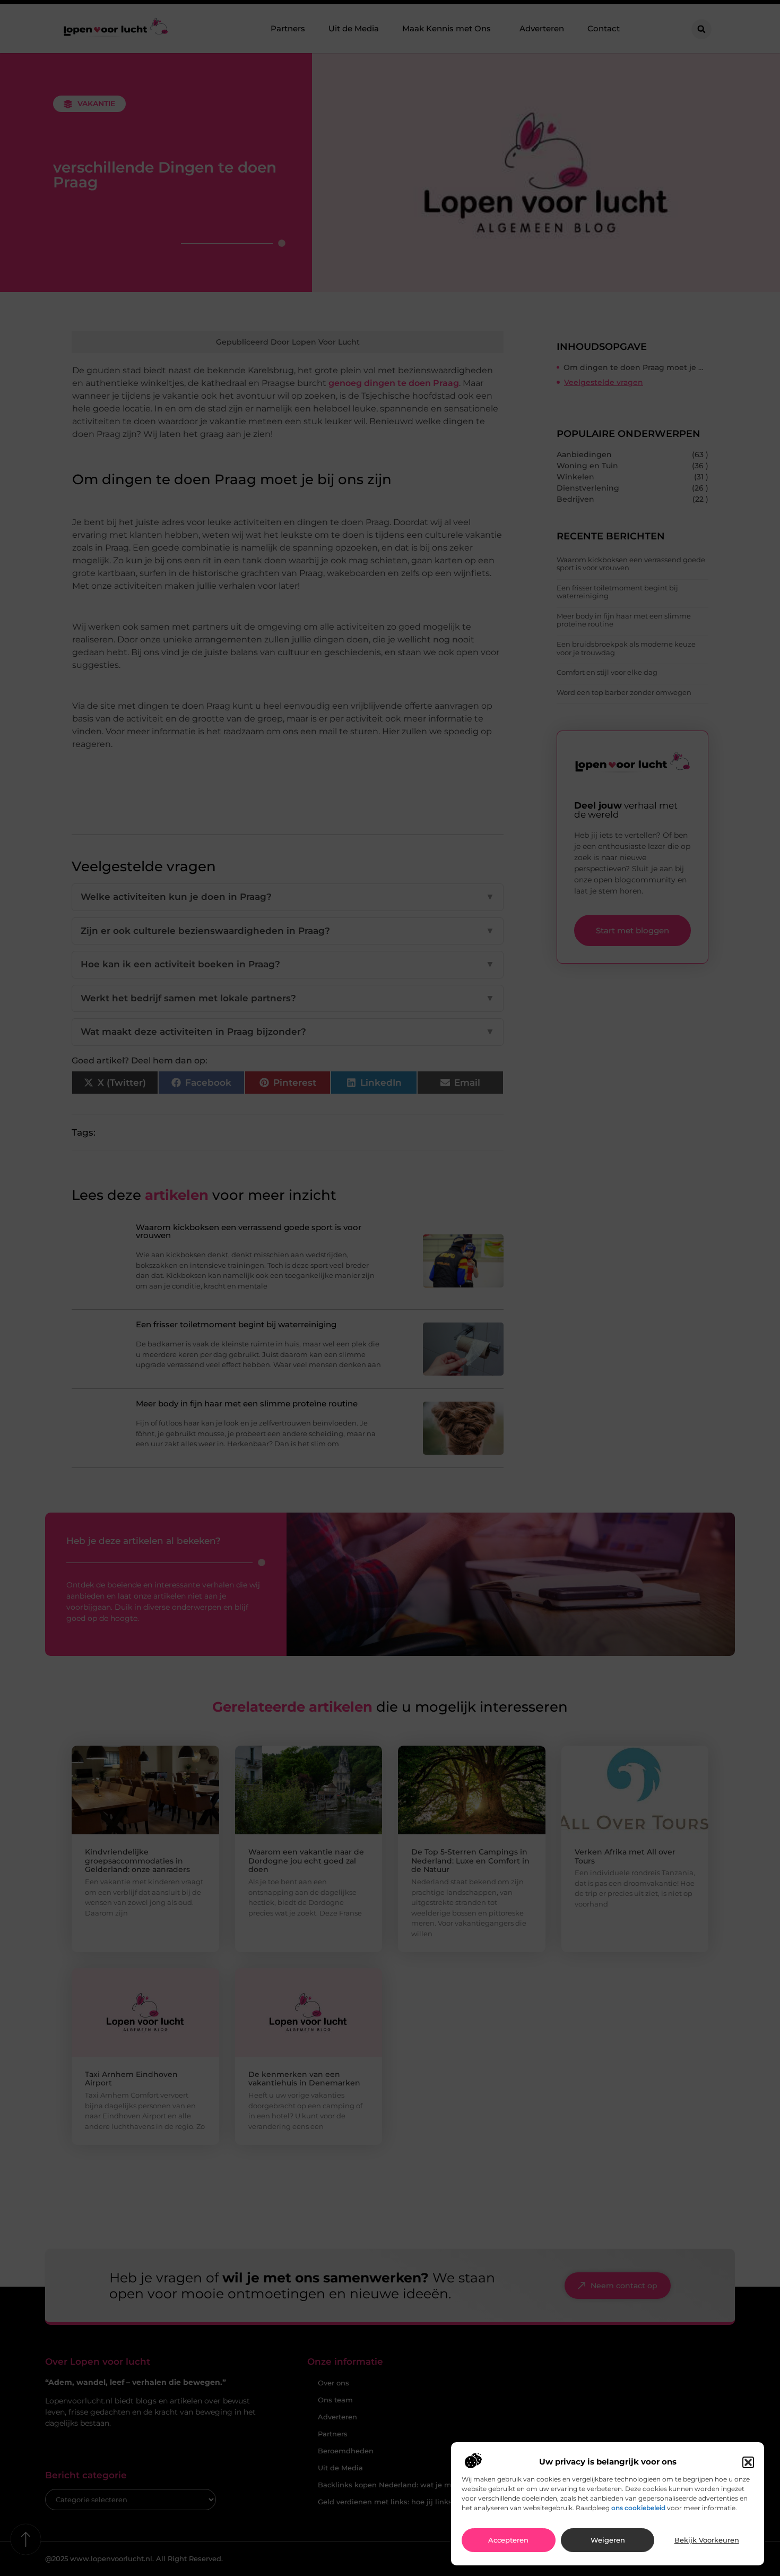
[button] (748, 2462)
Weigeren (608, 2540)
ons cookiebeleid (638, 2508)
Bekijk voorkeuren (707, 2540)
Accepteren (508, 2540)
